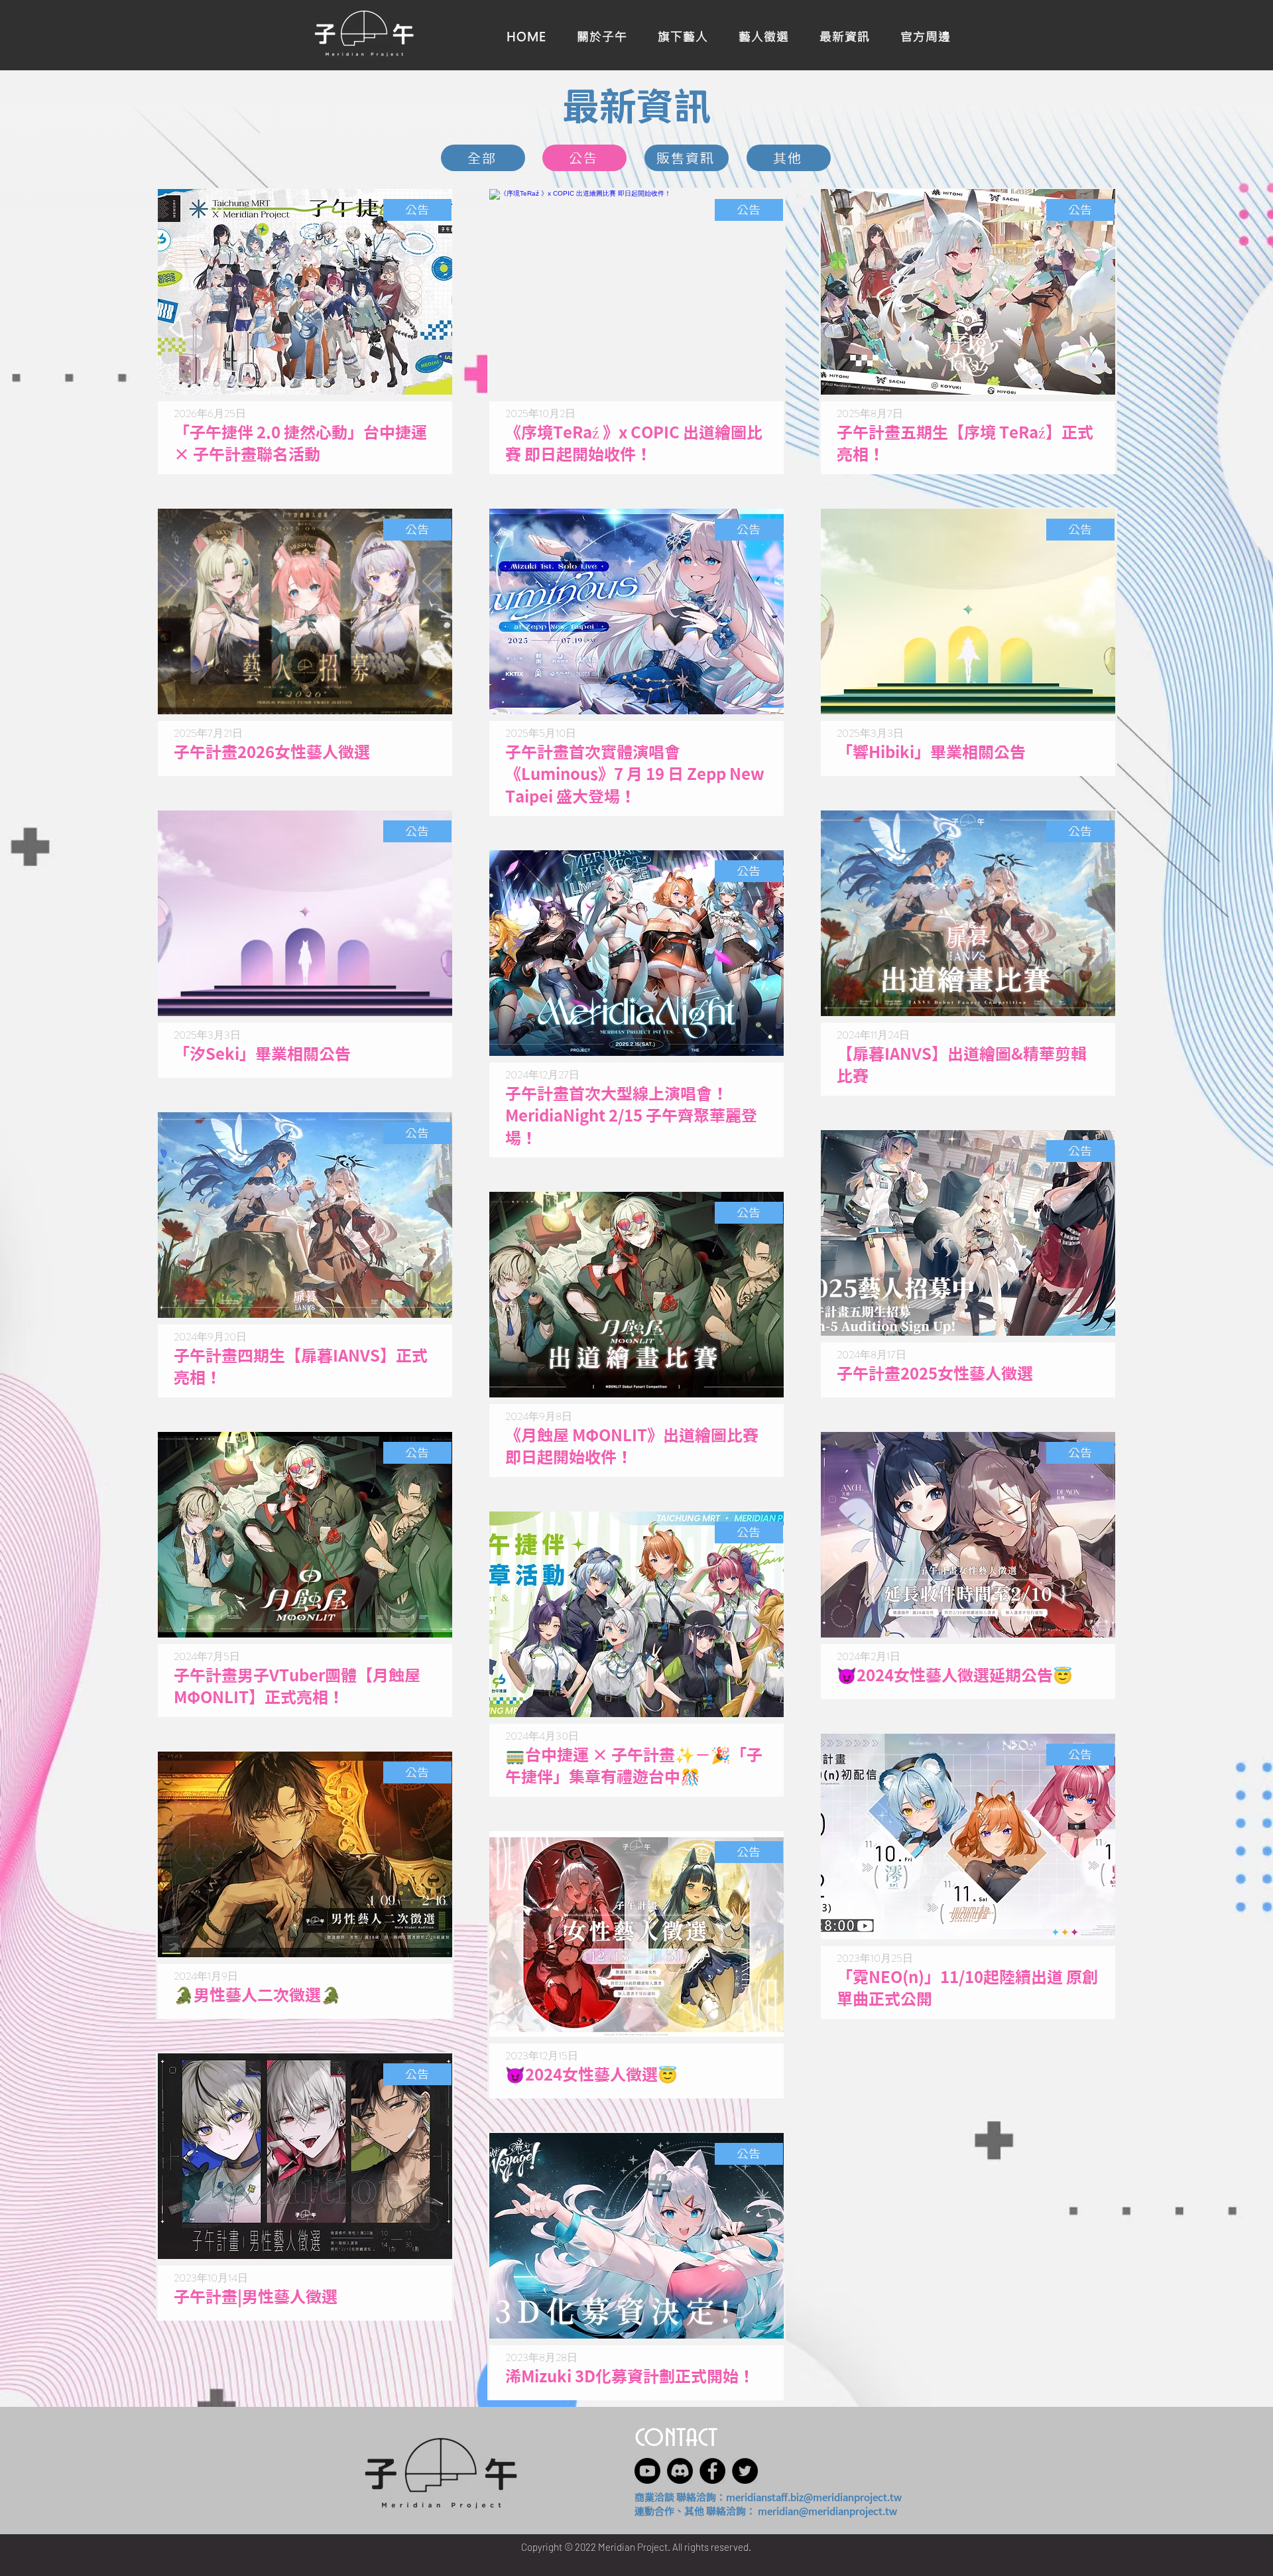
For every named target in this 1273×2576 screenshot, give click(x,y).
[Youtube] (647, 2471)
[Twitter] (745, 2471)
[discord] (680, 2471)
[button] (926, 35)
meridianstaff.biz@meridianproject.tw (814, 2497)
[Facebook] (712, 2471)
